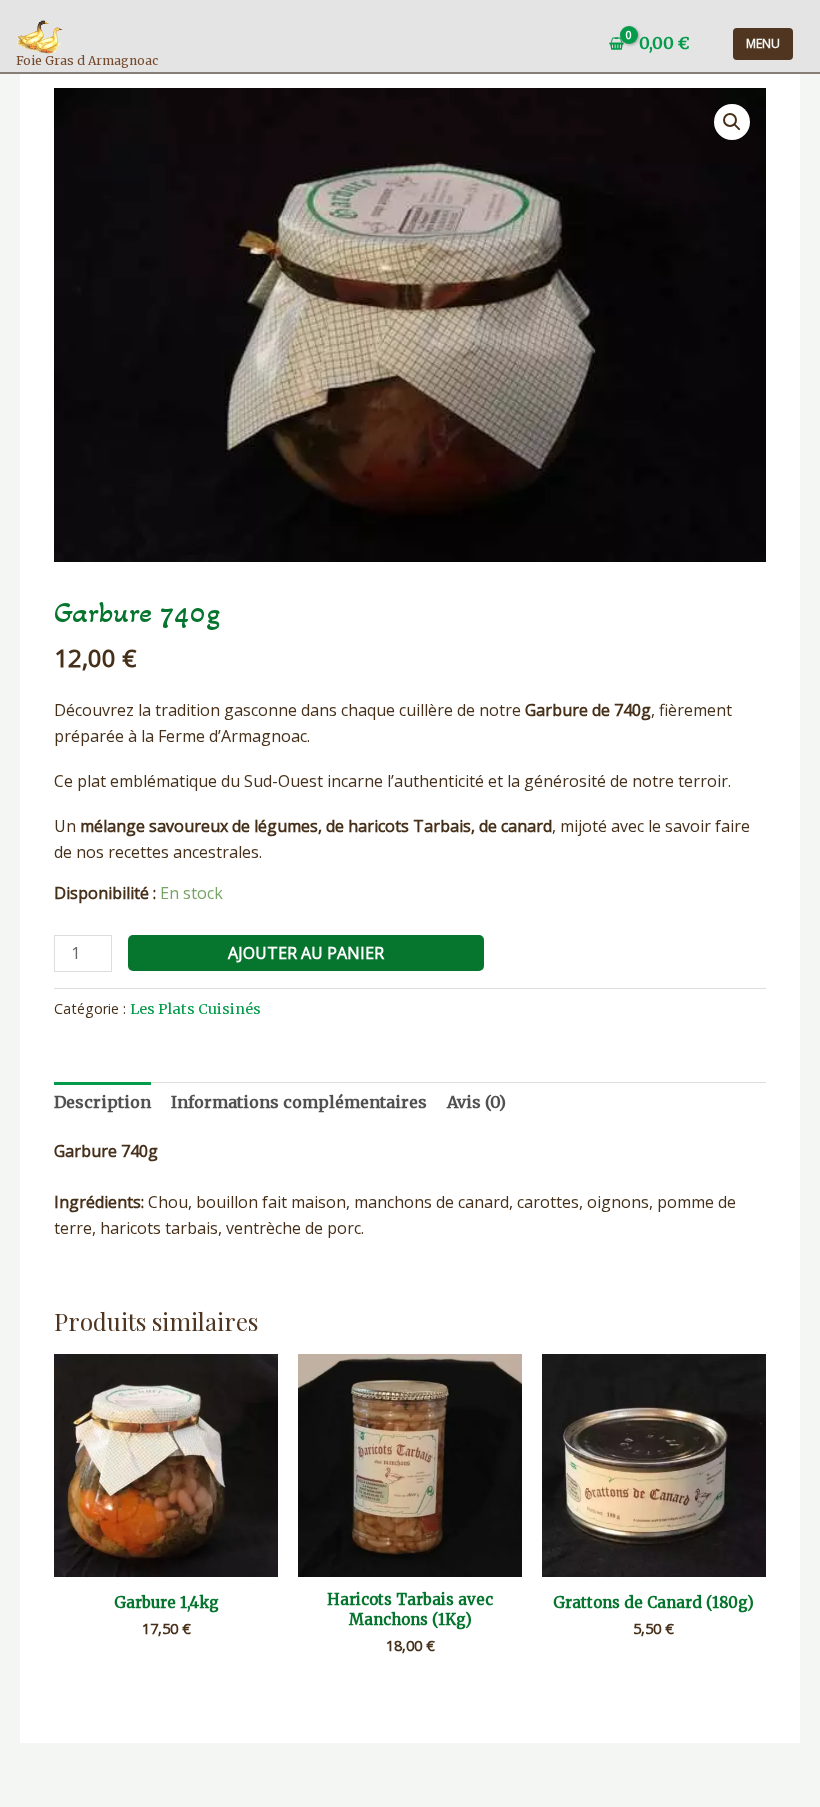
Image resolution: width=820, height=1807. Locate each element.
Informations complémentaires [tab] (299, 1102)
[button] (732, 122)
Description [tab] (102, 1102)
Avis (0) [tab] (476, 1102)
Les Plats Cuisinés (195, 1009)
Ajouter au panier (306, 953)
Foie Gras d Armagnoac (87, 60)
